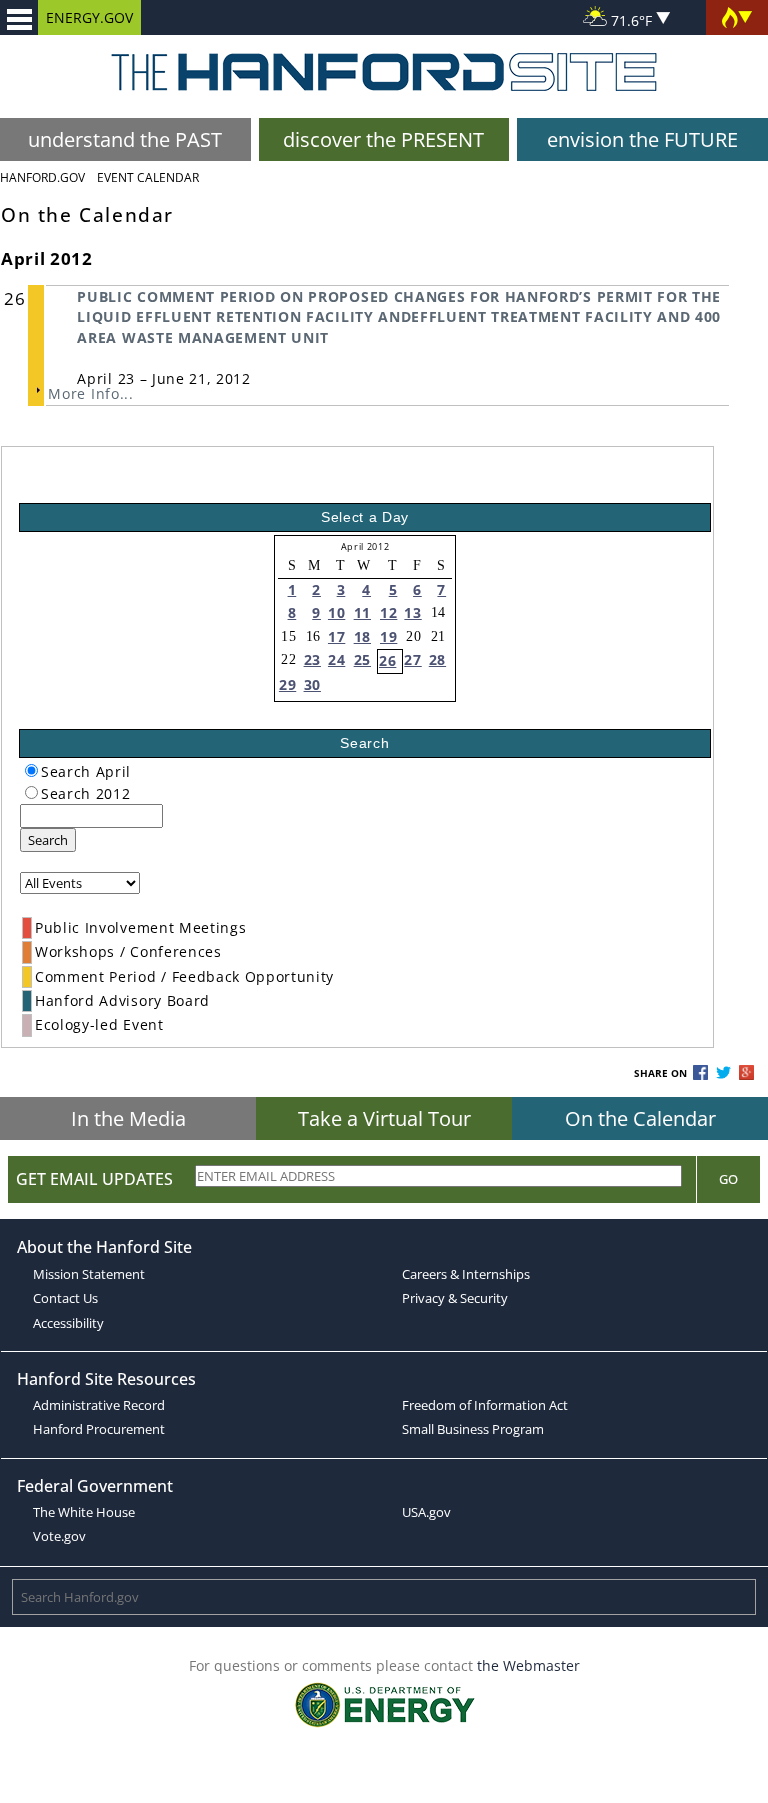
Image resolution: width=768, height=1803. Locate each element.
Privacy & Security (455, 1298)
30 (312, 684)
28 (437, 659)
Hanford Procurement (99, 1429)
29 (287, 684)
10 (336, 612)
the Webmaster (528, 1665)
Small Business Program (473, 1429)
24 (336, 659)
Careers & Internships (466, 1274)
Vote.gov (59, 1536)
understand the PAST (125, 139)
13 (412, 612)
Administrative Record (99, 1405)
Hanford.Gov (42, 177)
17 (336, 636)
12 (388, 612)
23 (312, 659)
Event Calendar (148, 177)
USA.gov (426, 1512)
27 (412, 659)
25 (362, 659)
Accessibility (68, 1323)
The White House (84, 1512)
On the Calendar (640, 1118)
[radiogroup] (31, 770)
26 (387, 660)
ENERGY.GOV (89, 17)
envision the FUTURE (642, 139)
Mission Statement (89, 1274)
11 (362, 612)
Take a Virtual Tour (384, 1118)
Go (728, 1179)
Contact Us (65, 1298)
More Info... (90, 393)
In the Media (128, 1118)
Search (48, 840)
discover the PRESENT (383, 139)
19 (388, 636)
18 (362, 636)
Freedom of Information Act (485, 1405)
